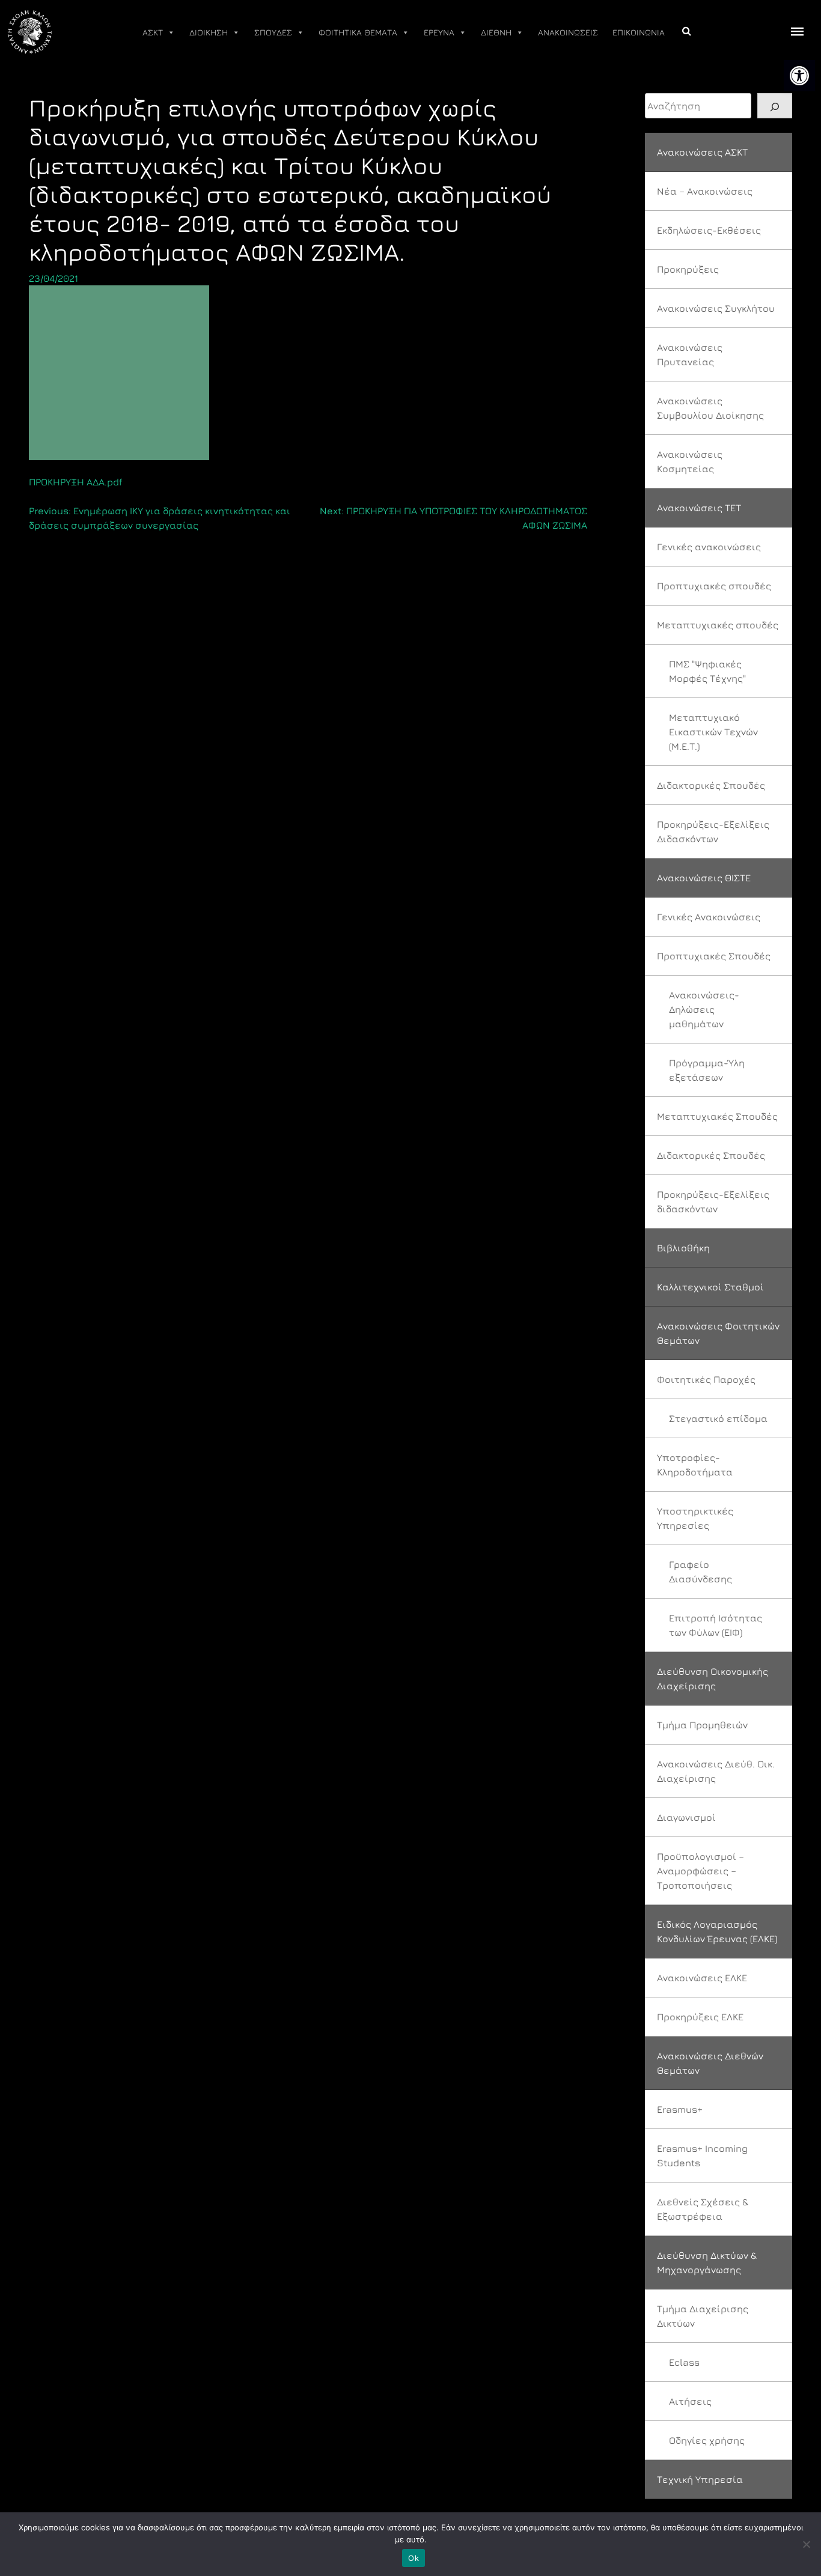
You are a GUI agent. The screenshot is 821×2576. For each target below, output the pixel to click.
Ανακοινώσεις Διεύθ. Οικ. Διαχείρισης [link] (716, 1771)
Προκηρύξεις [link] (688, 269)
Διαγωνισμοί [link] (686, 1817)
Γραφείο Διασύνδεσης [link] (700, 1572)
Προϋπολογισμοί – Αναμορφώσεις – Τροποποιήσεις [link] (700, 1871)
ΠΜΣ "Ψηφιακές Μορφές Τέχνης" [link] (707, 671)
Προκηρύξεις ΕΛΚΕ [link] (700, 2017)
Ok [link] (414, 2558)
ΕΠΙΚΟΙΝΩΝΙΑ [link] (639, 32)
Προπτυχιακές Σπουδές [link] (714, 956)
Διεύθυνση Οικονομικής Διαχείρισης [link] (713, 1678)
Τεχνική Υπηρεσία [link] (700, 2479)
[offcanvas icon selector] (798, 32)
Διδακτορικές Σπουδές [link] (711, 785)
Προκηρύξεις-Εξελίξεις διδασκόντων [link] (713, 1201)
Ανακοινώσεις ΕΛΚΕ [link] (702, 1978)
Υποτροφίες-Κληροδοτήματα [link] (695, 1465)
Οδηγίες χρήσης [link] (707, 2440)
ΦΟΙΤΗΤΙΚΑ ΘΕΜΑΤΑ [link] (358, 32)
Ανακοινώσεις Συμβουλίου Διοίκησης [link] (710, 408)
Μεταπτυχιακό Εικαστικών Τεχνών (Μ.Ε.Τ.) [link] (713, 732)
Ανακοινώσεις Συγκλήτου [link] (716, 308)
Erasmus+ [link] (680, 2109)
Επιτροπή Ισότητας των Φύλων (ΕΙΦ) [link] (716, 1625)
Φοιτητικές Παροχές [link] (706, 1379)
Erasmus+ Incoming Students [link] (702, 2155)
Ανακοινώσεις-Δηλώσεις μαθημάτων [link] (704, 1009)
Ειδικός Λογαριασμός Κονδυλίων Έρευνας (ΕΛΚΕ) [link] (717, 1931)
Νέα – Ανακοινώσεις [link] (705, 191)
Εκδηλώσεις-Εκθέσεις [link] (709, 230)
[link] (799, 76)
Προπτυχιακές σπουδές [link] (714, 586)
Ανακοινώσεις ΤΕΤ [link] (699, 508)
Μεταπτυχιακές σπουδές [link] (718, 625)
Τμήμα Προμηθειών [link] (702, 1725)
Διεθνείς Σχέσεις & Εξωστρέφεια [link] (703, 2209)
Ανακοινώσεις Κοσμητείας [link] (690, 461)
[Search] (775, 106)
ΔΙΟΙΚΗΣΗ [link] (209, 32)
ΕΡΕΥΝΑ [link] (439, 32)
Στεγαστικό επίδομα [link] (718, 1418)
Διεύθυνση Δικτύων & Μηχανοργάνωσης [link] (707, 2262)
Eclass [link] (684, 2362)
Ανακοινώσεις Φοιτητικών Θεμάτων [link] (718, 1333)
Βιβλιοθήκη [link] (683, 1248)
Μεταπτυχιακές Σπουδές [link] (717, 1116)
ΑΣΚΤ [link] (153, 32)
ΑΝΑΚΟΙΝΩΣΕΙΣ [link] (568, 32)
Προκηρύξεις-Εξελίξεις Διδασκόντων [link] (713, 831)
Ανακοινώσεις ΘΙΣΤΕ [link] (704, 878)
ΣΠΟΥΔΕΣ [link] (273, 32)
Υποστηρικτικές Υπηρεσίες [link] (695, 1518)
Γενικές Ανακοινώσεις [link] (709, 917)
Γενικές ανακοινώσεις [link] (709, 547)
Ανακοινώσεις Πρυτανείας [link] (690, 354)
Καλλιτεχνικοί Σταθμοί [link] (710, 1287)
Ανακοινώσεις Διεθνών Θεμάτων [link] (710, 2063)
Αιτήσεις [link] (690, 2401)
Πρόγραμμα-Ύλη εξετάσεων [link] (707, 1070)
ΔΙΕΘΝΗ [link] (496, 32)
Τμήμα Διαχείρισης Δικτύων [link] (703, 2316)
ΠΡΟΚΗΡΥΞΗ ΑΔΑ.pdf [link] (76, 482)
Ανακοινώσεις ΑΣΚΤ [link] (702, 152)
